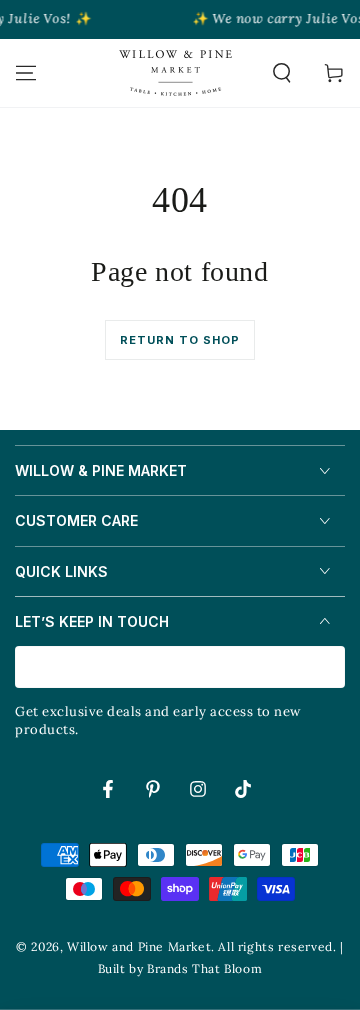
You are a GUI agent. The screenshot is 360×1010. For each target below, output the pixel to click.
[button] (282, 73)
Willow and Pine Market (139, 946)
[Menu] (26, 73)
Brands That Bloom (204, 968)
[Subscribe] (333, 668)
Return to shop (180, 340)
